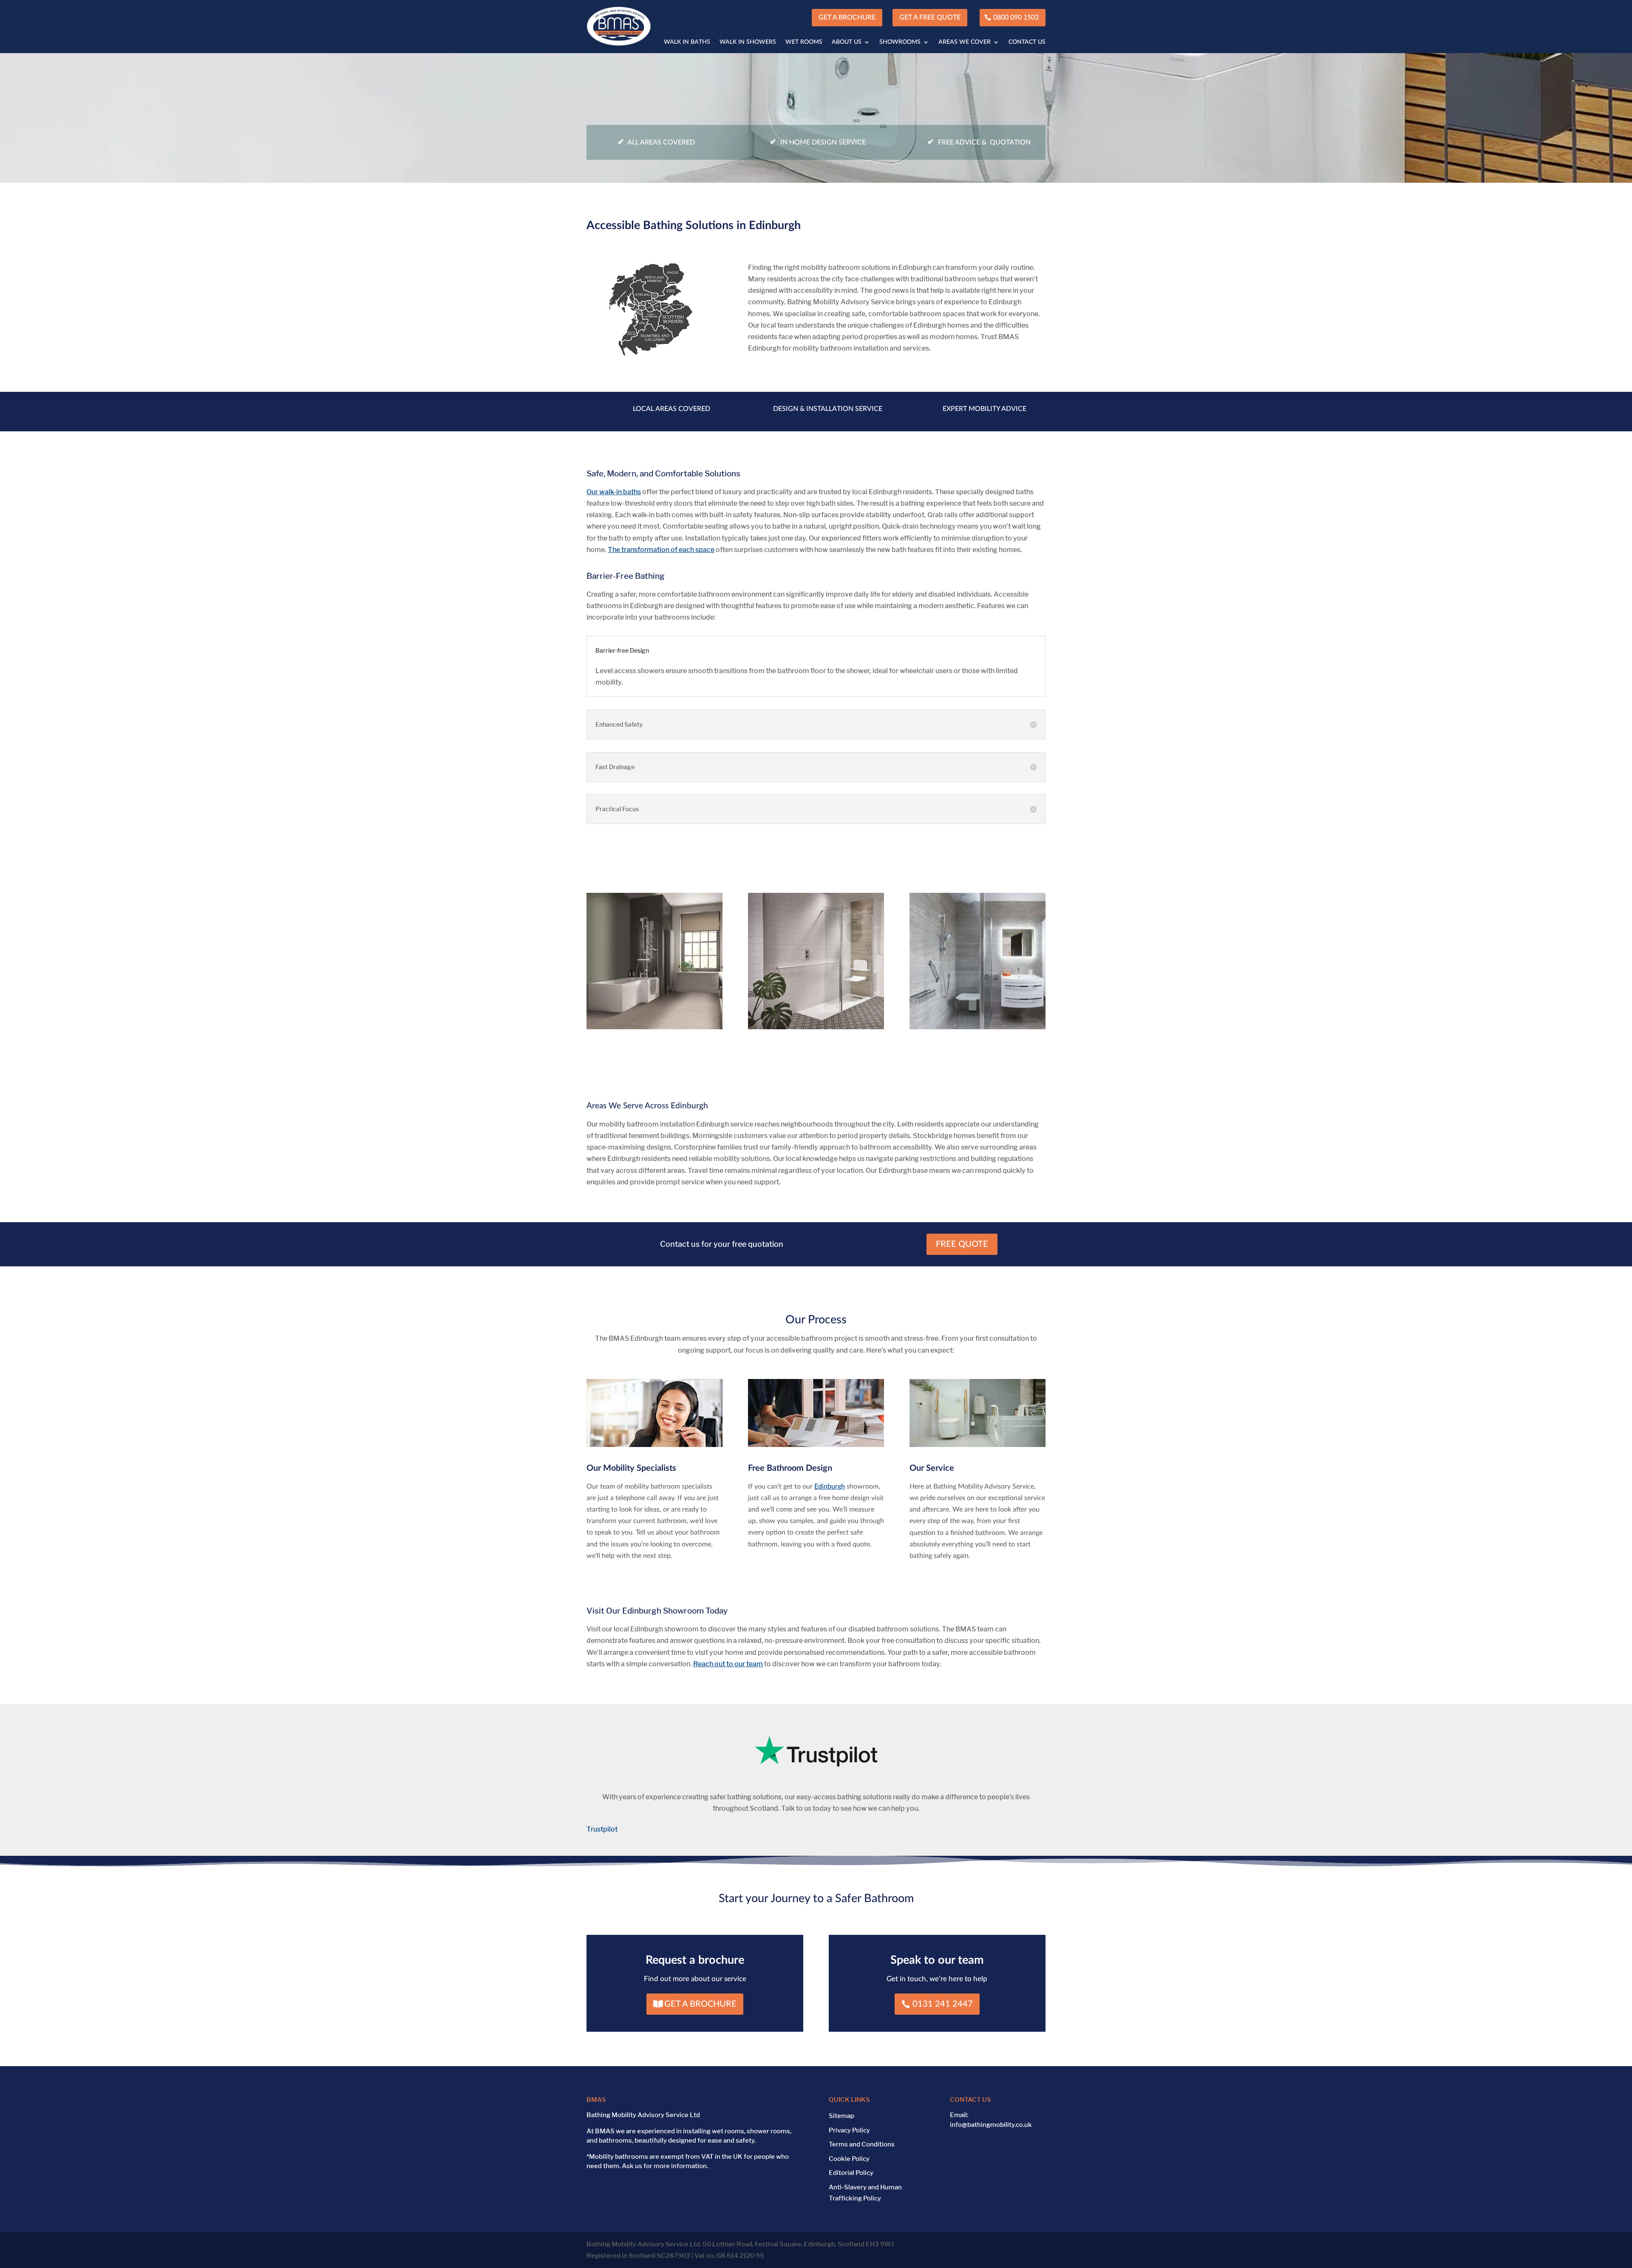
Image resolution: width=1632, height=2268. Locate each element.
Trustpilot (602, 1829)
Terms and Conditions (862, 2144)
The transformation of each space (661, 550)
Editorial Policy (851, 2173)
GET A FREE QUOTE (930, 17)
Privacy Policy (849, 2130)
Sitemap (841, 2116)
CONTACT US (1027, 42)
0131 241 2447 (943, 2004)
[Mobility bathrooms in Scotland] (654, 355)
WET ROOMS (804, 42)
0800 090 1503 (1016, 17)
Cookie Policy (849, 2159)
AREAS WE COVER (965, 42)
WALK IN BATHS (687, 42)
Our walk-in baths (614, 492)
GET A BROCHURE (847, 17)
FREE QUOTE (962, 1244)
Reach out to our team (728, 1664)
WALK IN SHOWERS (748, 42)
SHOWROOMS (900, 42)
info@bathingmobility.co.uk (991, 2125)
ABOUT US (847, 42)
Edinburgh (830, 1487)
